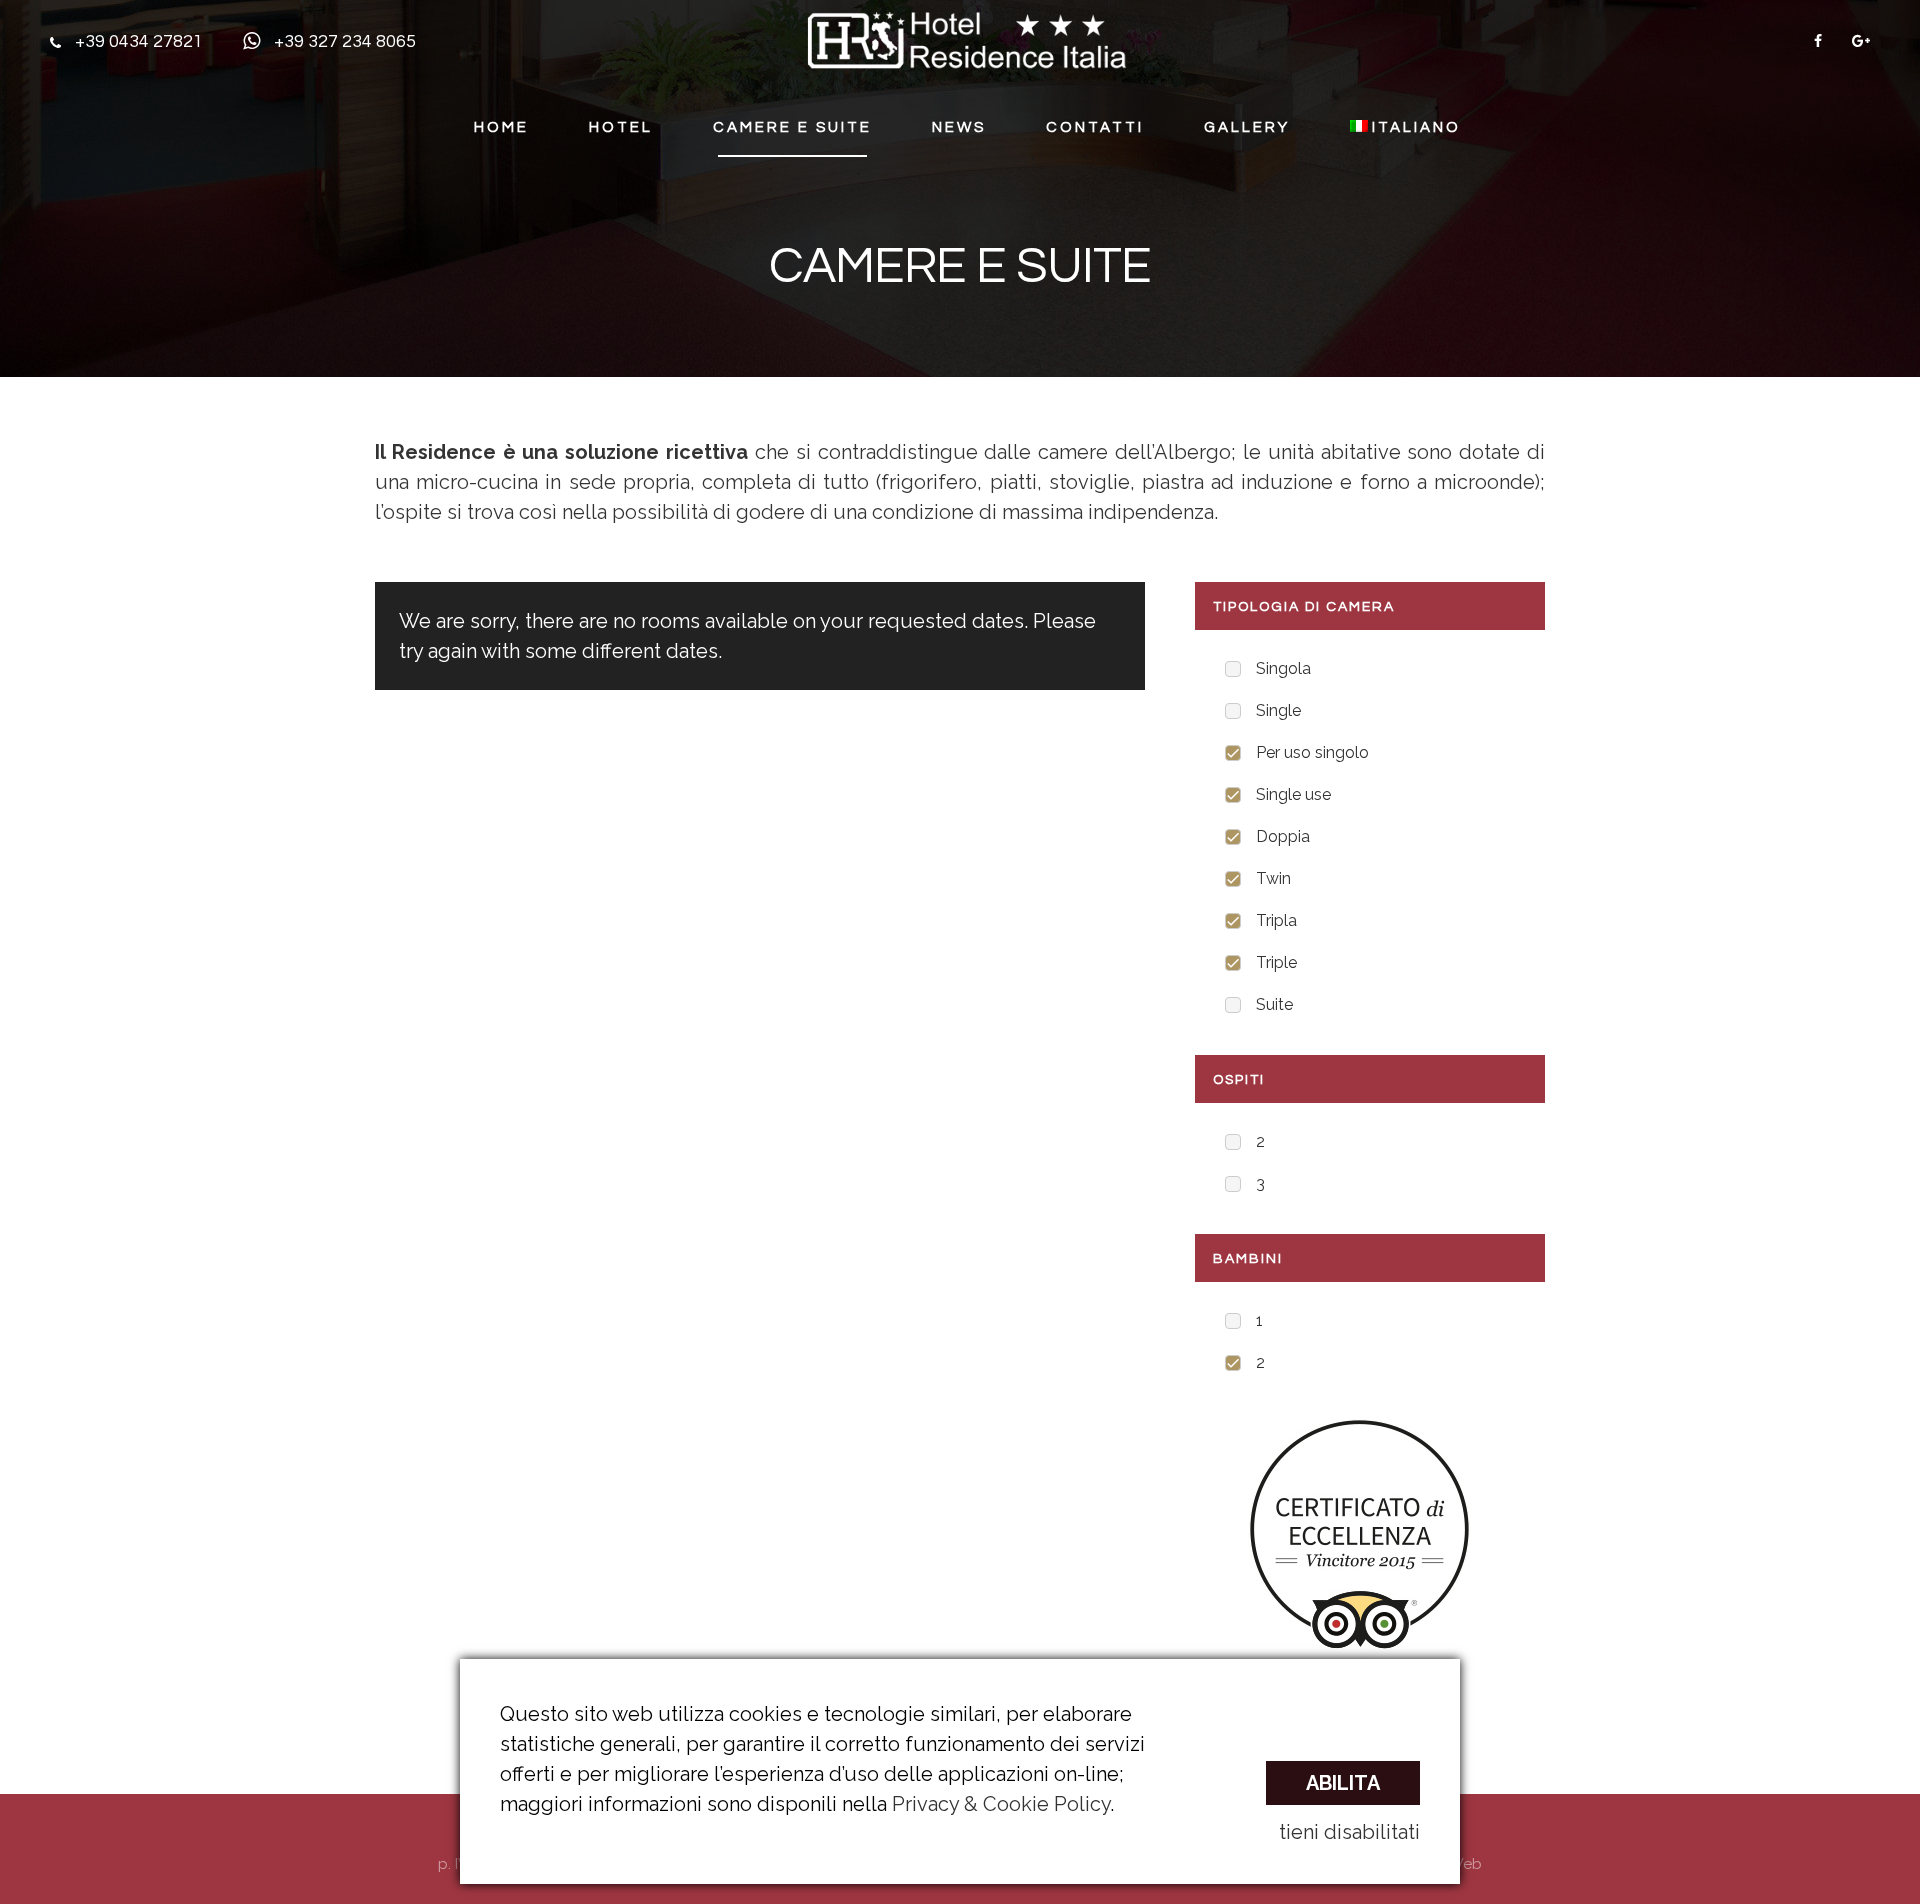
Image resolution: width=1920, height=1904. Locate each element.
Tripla (1276, 920)
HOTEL (621, 127)
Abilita (1343, 1783)
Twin (1273, 878)
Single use (1293, 794)
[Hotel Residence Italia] (967, 39)
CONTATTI (1095, 127)
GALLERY (1247, 127)
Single (1278, 710)
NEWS (959, 127)
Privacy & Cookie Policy (1001, 1804)
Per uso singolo (1312, 752)
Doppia (1283, 836)
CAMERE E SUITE (792, 127)
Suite (1274, 1004)
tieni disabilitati (1349, 1832)
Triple (1276, 962)
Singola (1283, 668)
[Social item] (1818, 41)
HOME (501, 127)
